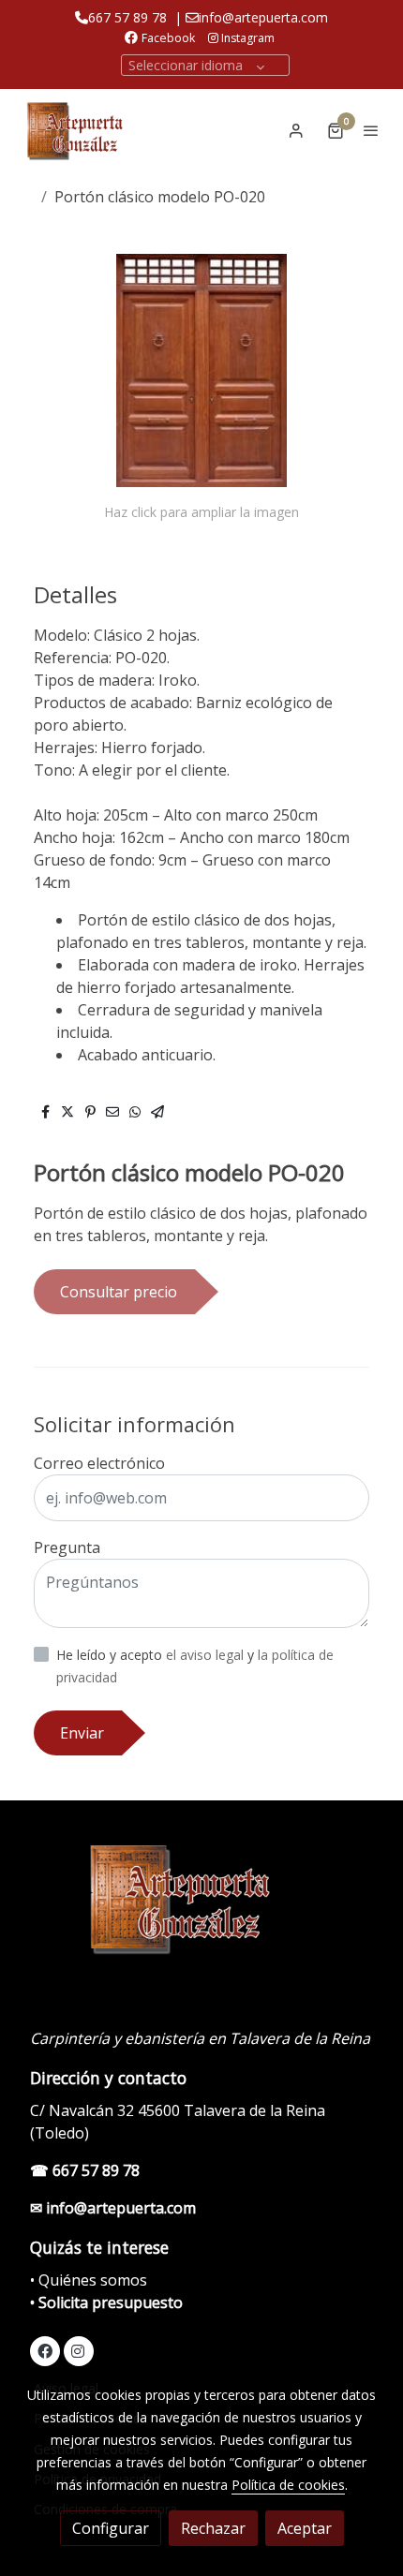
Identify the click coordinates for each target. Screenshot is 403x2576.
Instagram (246, 38)
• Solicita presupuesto (106, 2302)
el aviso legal (207, 1655)
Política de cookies (288, 2485)
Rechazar (213, 2528)
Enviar (82, 1733)
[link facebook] (45, 2350)
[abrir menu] (371, 130)
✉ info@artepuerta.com (113, 2208)
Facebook (168, 38)
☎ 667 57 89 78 (85, 2170)
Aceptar (305, 2528)
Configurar (111, 2528)
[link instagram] (78, 2350)
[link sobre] (201, 1908)
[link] (75, 130)
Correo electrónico (99, 1463)
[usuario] (296, 130)
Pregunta (67, 1547)
